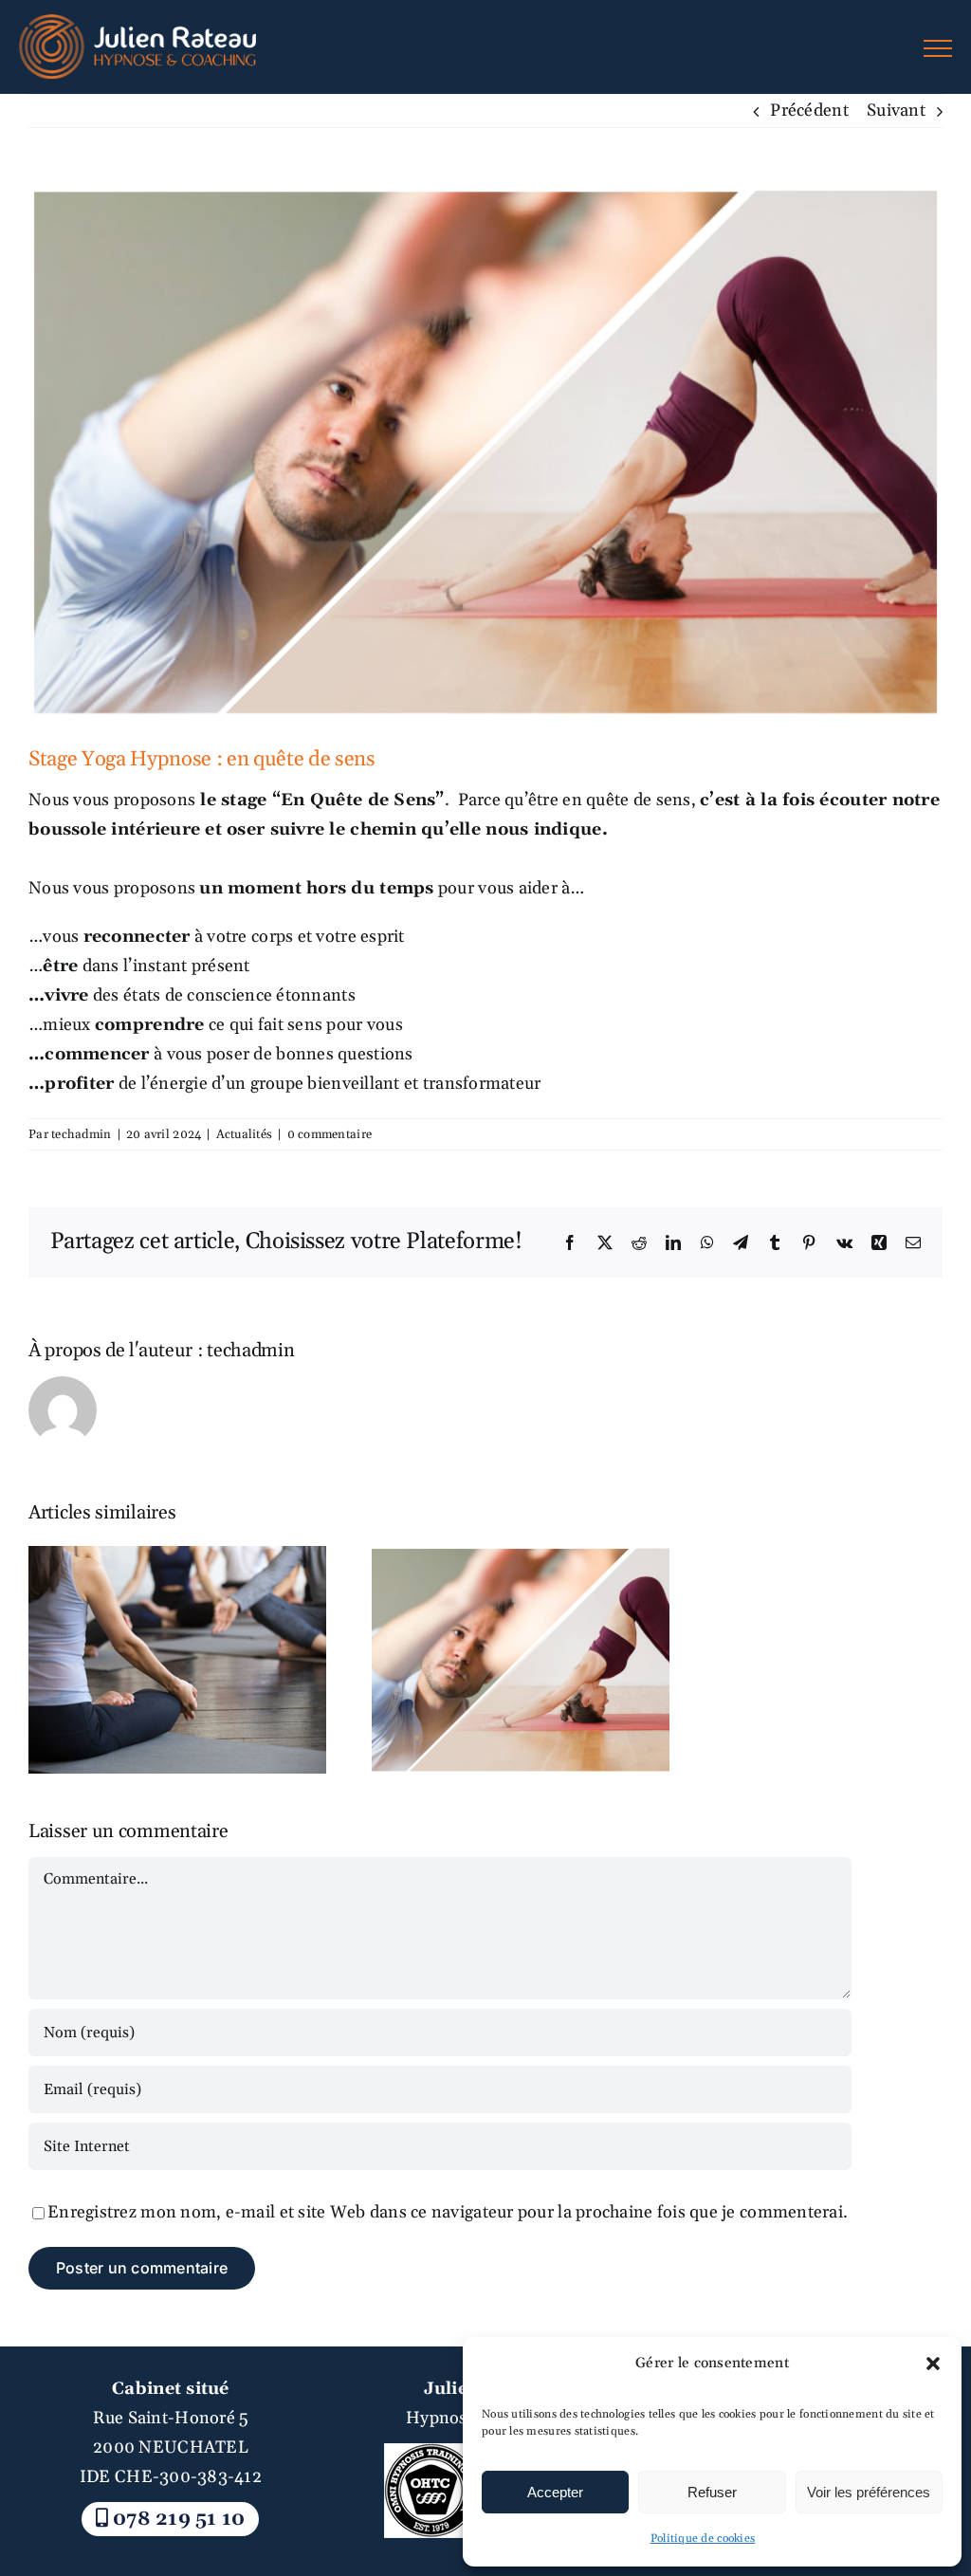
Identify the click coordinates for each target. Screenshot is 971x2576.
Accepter (555, 2492)
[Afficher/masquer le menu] (938, 48)
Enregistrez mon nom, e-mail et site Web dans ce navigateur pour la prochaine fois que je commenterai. (448, 2212)
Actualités (245, 1134)
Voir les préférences (869, 2492)
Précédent (809, 110)
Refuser (712, 2492)
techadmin (81, 1134)
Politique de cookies (703, 2539)
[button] (933, 2364)
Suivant (896, 110)
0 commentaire (330, 1134)
